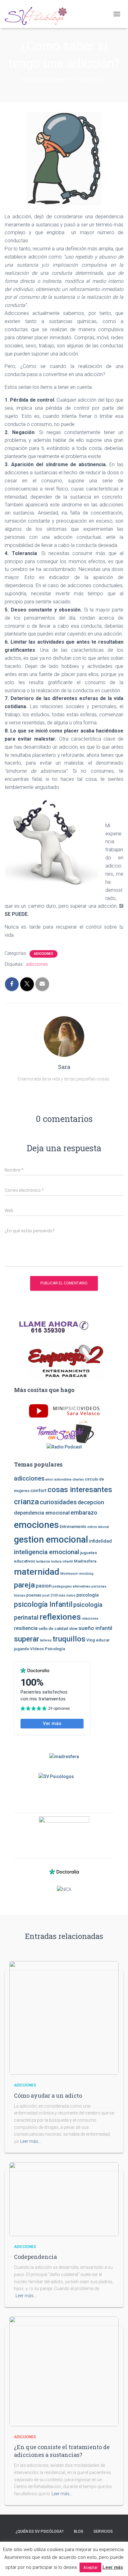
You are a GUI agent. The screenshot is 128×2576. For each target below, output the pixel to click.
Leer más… (31, 2141)
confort (39, 1491)
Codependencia (35, 2257)
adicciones (37, 964)
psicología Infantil (43, 1604)
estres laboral (98, 1527)
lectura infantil (62, 1561)
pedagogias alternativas (71, 1586)
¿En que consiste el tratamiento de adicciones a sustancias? (62, 2451)
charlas (78, 1479)
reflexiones (60, 1617)
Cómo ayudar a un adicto (48, 2095)
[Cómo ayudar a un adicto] (64, 2018)
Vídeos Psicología (48, 1649)
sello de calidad (53, 1629)
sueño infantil (95, 1628)
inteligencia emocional (47, 1552)
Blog (79, 2531)
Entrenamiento (73, 1527)
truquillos (69, 1639)
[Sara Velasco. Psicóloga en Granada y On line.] (38, 14)
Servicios (103, 2531)
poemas (34, 1595)
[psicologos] (64, 1832)
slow (73, 1629)
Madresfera (85, 1561)
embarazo (84, 1513)
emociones (36, 1525)
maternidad (37, 1572)
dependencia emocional (42, 1513)
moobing (86, 1574)
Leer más (113, 2567)
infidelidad (100, 1541)
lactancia (43, 1561)
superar (27, 1639)
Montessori (69, 1574)
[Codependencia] (64, 2199)
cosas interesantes (80, 1490)
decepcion (91, 1502)
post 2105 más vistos (59, 1595)
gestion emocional (51, 1539)
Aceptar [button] (90, 2567)
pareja (24, 1585)
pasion (44, 1586)
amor (49, 1479)
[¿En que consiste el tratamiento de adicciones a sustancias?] (64, 2371)
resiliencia (26, 1628)
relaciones (90, 1619)
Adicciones (43, 954)
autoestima (63, 1479)
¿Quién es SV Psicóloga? (40, 2531)
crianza (26, 1502)
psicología (88, 1595)
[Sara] (64, 1036)
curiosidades (58, 1502)
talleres (46, 1640)
